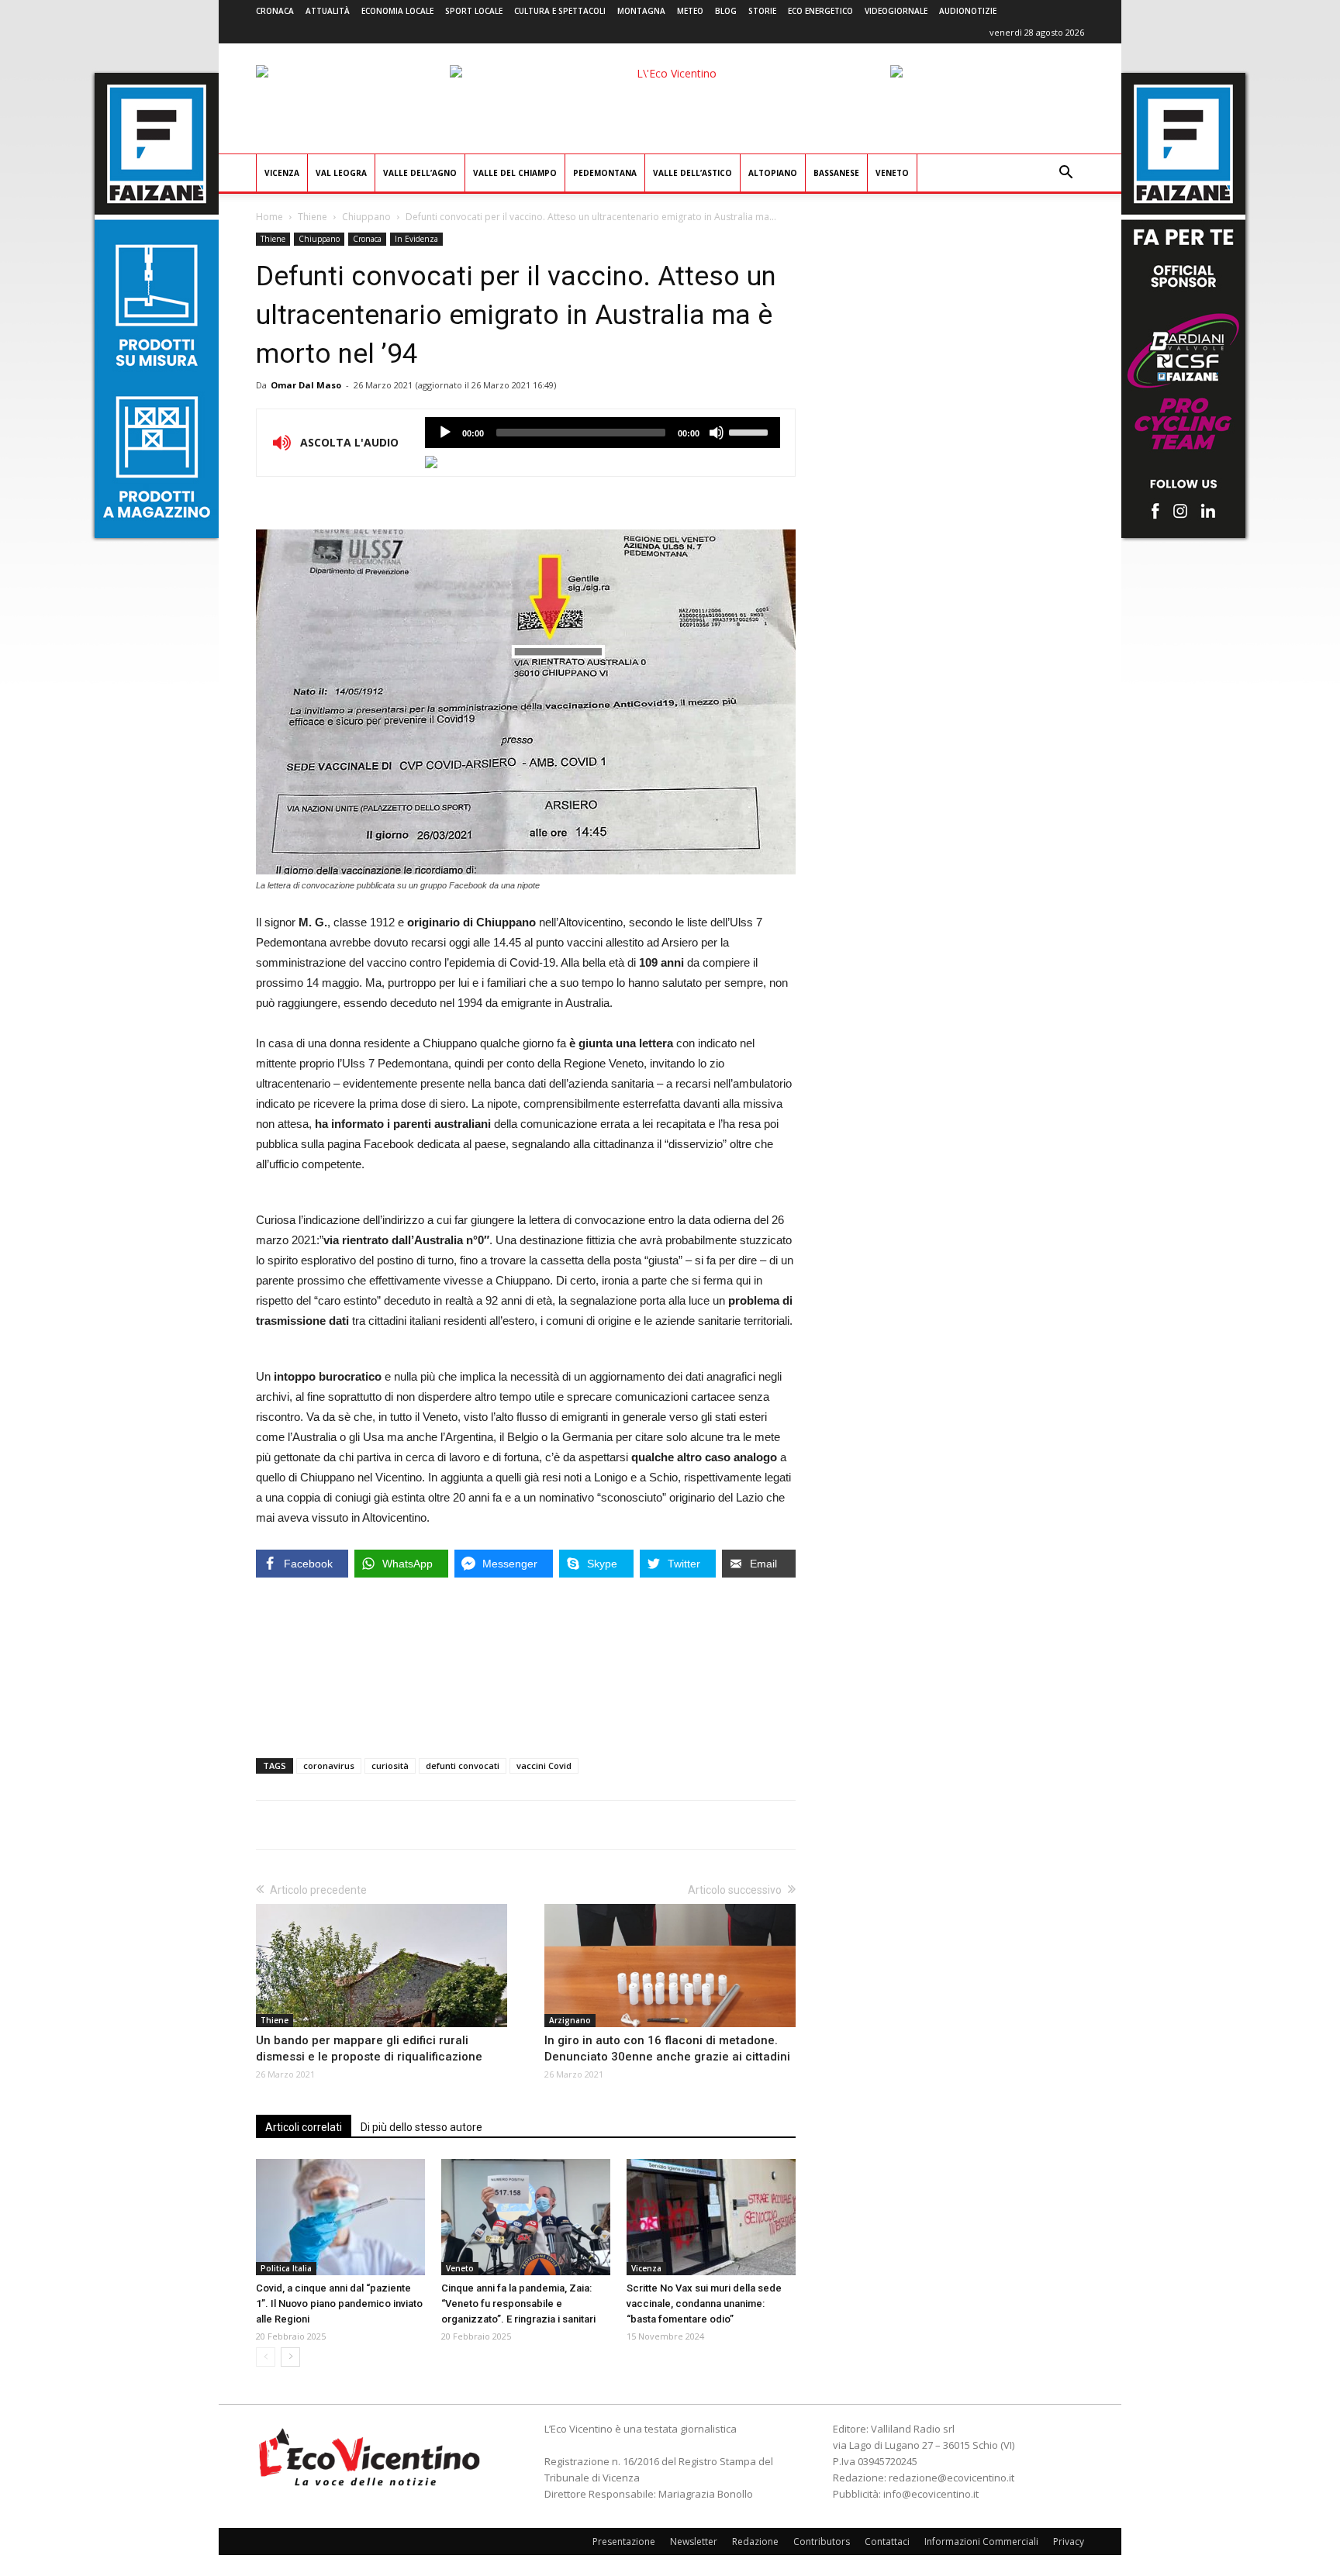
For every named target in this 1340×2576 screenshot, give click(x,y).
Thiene (313, 217)
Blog (726, 11)
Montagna (641, 11)
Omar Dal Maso (306, 385)
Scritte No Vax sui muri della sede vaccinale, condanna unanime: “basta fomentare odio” (704, 2304)
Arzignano (570, 2020)
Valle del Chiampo (515, 173)
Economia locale (397, 11)
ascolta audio (445, 433)
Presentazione (624, 2542)
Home (269, 217)
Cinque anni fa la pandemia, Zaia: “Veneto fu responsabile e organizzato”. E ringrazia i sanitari (518, 2304)
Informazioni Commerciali (981, 2542)
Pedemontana (605, 173)
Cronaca (275, 11)
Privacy (1069, 2542)
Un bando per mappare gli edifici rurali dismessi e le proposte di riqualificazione (369, 2048)
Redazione (755, 2542)
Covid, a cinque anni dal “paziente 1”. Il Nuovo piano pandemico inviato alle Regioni (339, 2304)
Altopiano (773, 173)
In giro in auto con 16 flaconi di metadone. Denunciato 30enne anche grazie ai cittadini (667, 2048)
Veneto (892, 173)
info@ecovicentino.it (931, 2494)
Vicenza (282, 173)
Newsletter (694, 2542)
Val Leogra (341, 173)
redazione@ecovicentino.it (951, 2478)
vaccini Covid (544, 1766)
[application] (603, 433)
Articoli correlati (304, 2127)
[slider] (751, 431)
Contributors (822, 2542)
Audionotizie (968, 11)
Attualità (328, 11)
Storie (762, 11)
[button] (1065, 174)
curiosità (390, 1766)
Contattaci (887, 2542)
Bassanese (836, 173)
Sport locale (474, 11)
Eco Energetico (820, 11)
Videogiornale (896, 11)
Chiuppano (366, 217)
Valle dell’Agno (420, 173)
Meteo (690, 11)
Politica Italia (286, 2268)
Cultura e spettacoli (560, 11)
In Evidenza (416, 239)
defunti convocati (463, 1766)
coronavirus (329, 1766)
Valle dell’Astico (692, 173)
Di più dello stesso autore (421, 2127)
